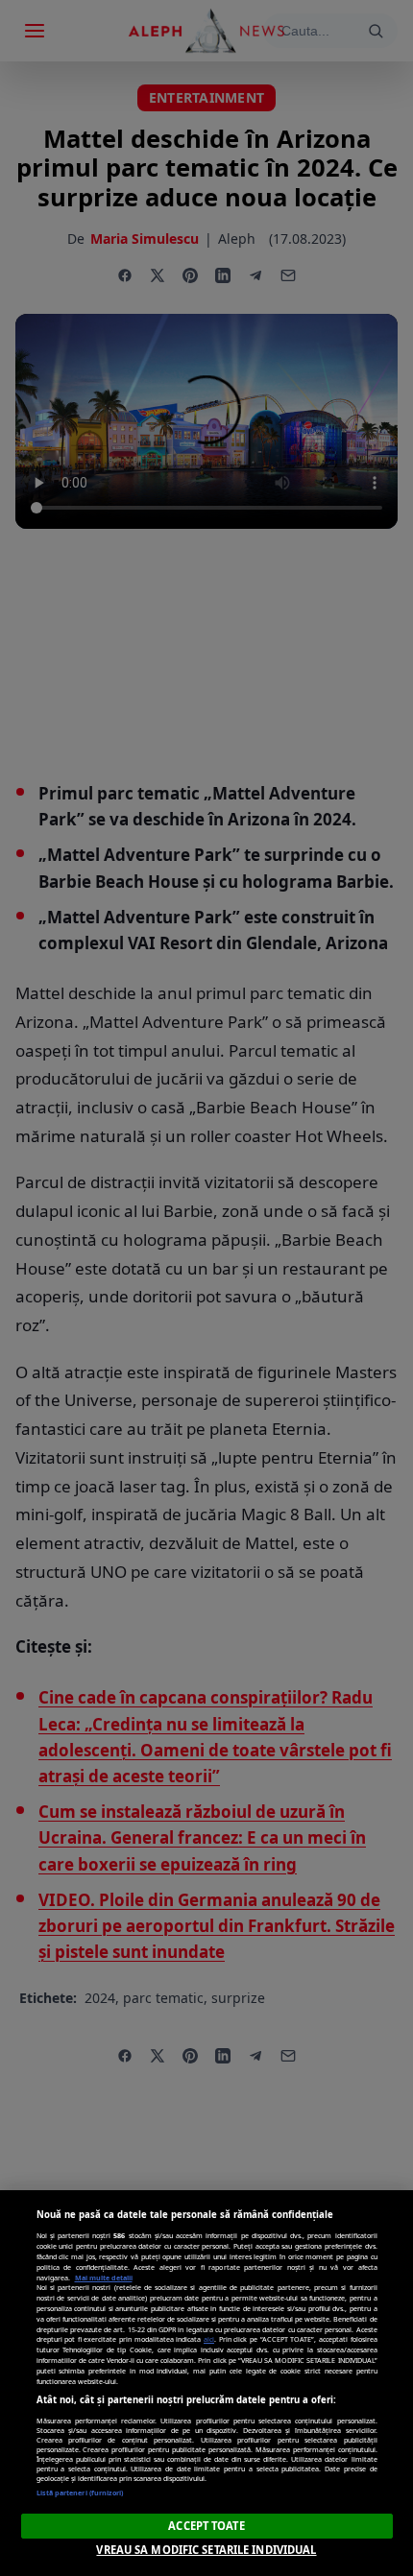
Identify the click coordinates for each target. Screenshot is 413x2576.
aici (209, 2339)
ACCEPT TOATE (206, 2526)
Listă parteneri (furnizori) (80, 2493)
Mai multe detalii (104, 2278)
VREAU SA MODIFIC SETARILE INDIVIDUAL (206, 2550)
